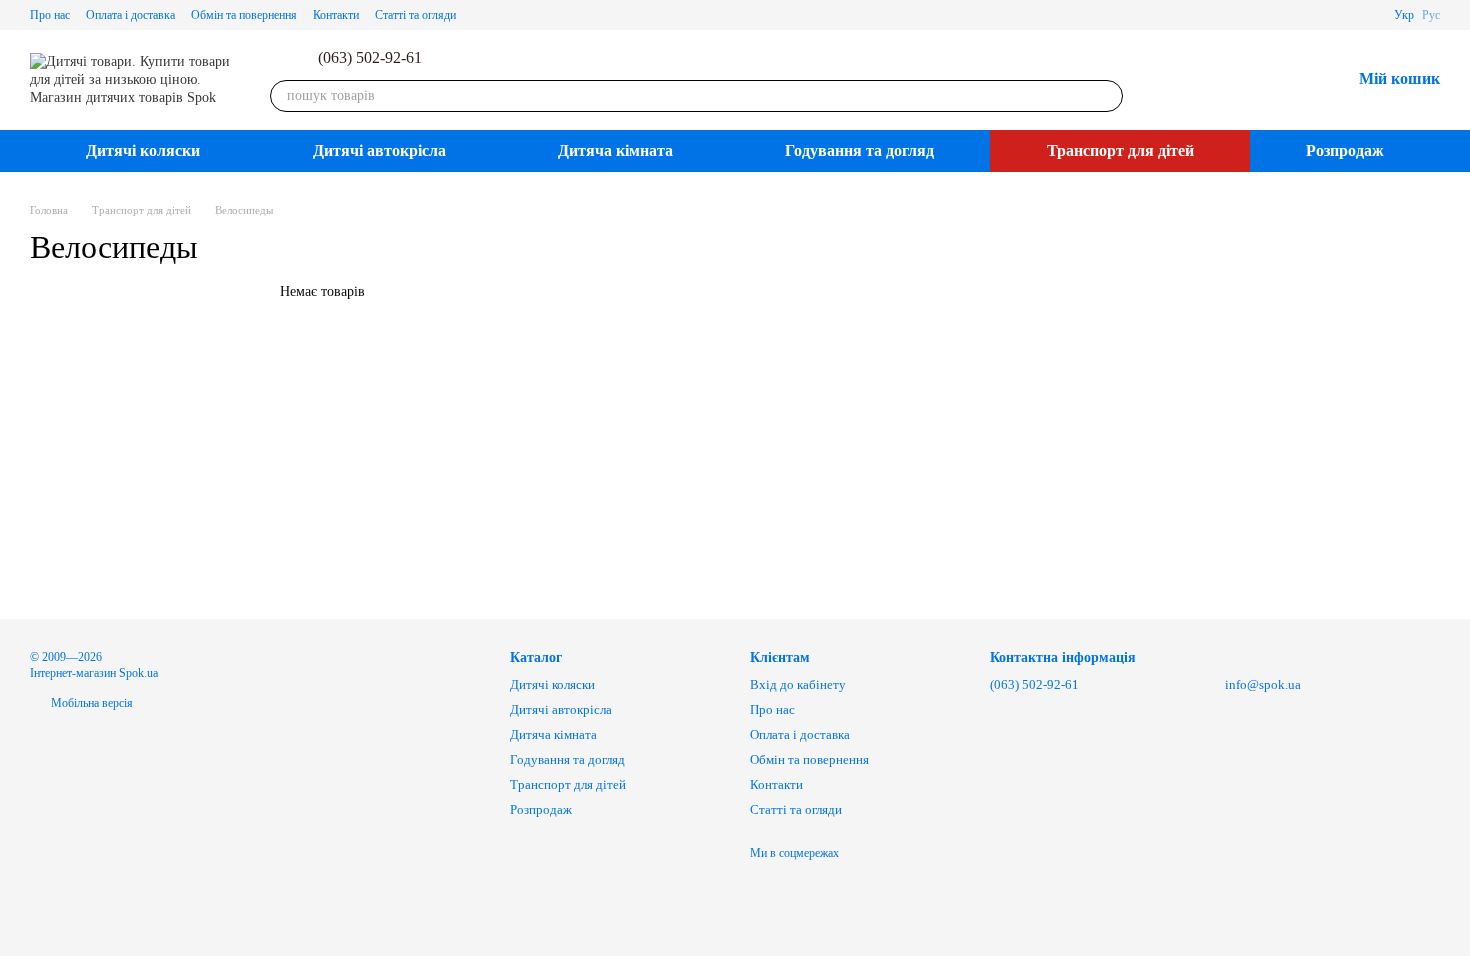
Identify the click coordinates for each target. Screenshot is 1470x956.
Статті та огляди (415, 15)
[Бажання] (1283, 80)
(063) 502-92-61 (370, 58)
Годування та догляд (859, 150)
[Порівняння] (1231, 80)
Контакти (336, 15)
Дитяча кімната (615, 150)
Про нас (50, 15)
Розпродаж (1345, 150)
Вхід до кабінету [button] (798, 684)
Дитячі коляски (143, 150)
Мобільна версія (90, 703)
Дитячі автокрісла (379, 150)
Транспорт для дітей (1120, 150)
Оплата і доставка (130, 15)
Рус (1431, 15)
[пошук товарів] (1107, 96)
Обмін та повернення (244, 15)
